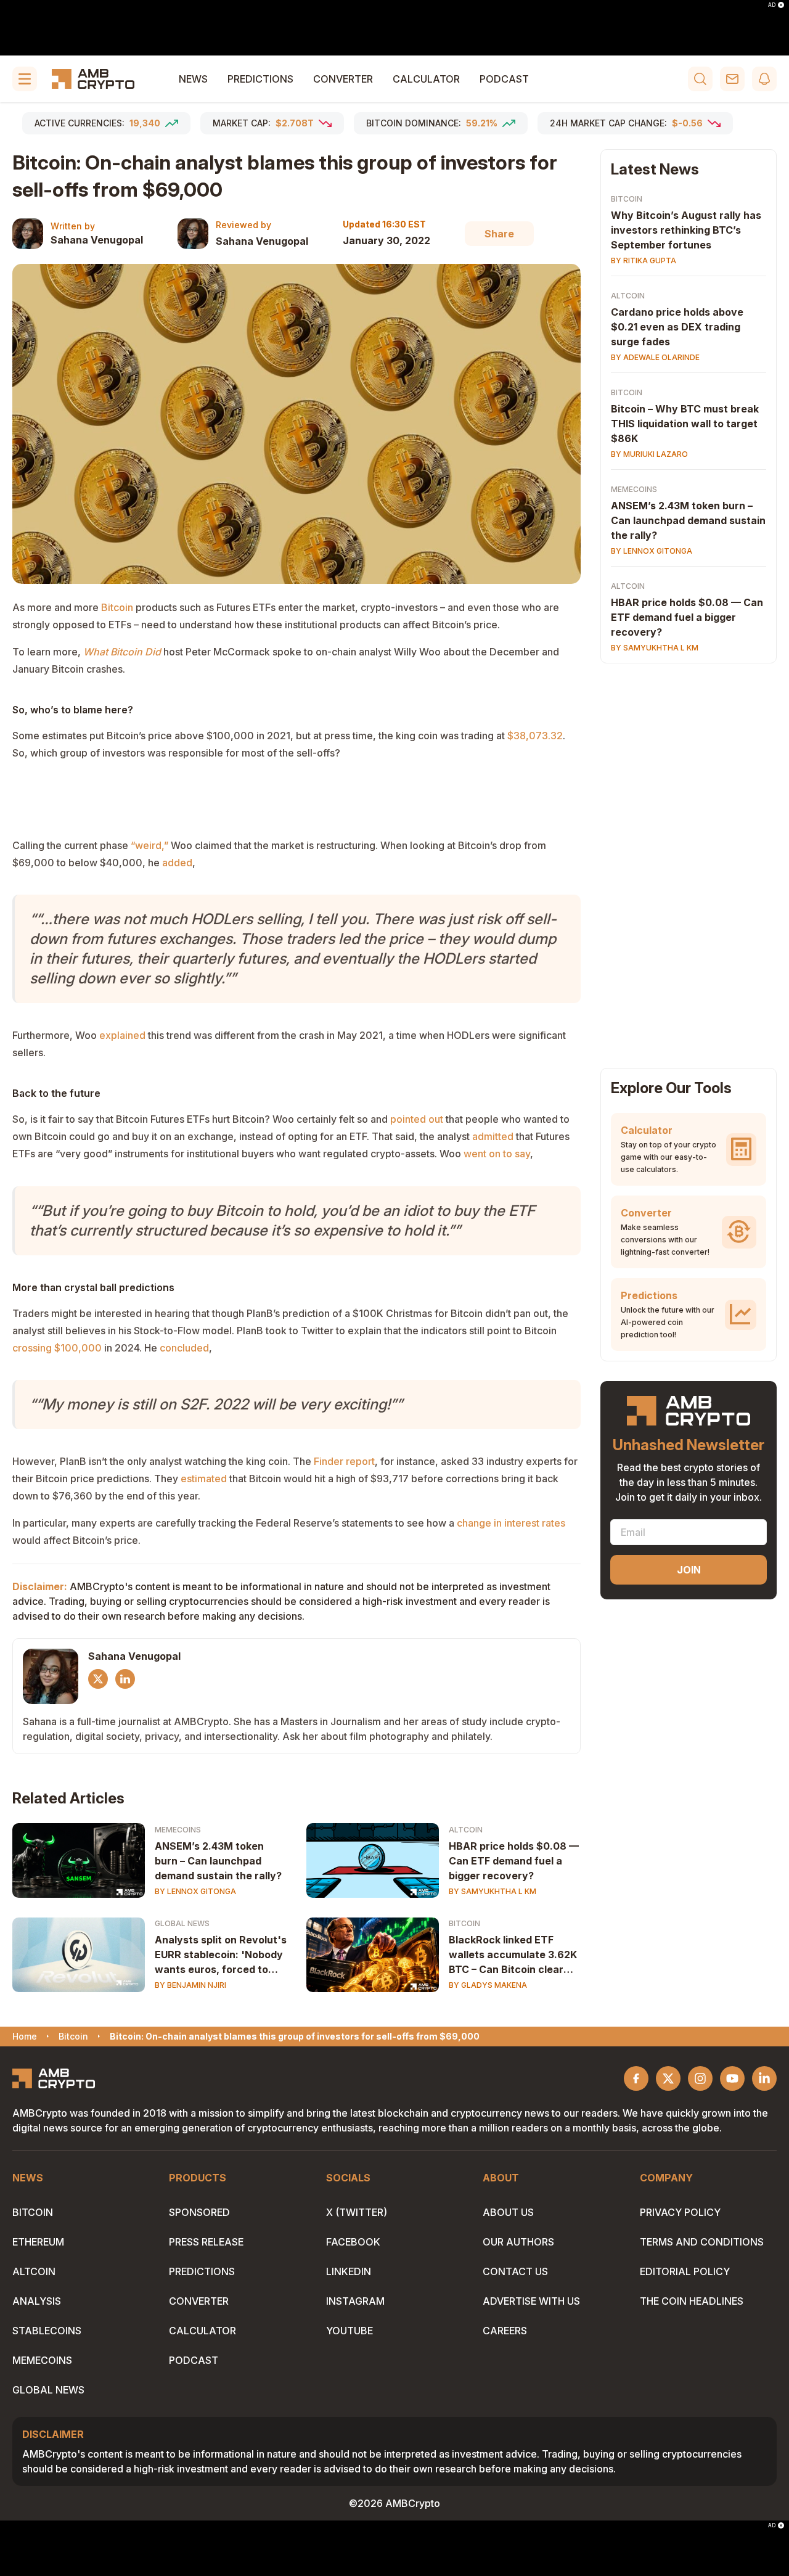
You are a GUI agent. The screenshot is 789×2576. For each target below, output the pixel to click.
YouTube (350, 2331)
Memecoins (178, 1830)
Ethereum (38, 2242)
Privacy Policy (680, 2212)
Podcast (504, 79)
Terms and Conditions (702, 2242)
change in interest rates (511, 1523)
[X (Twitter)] (98, 1679)
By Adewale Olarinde (655, 357)
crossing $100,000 (57, 1348)
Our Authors (518, 2242)
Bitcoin (117, 607)
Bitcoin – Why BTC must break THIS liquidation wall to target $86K (685, 424)
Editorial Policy (685, 2271)
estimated (204, 1479)
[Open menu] (25, 79)
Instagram (355, 2301)
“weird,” (149, 845)
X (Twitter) (357, 2212)
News (193, 79)
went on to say (497, 1154)
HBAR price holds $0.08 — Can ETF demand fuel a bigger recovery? (514, 1861)
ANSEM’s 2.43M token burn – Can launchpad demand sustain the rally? (218, 1861)
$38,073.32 (535, 736)
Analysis (37, 2301)
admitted (493, 1136)
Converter (343, 79)
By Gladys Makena (488, 1985)
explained (122, 1035)
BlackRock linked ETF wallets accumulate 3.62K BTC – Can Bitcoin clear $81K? (513, 1955)
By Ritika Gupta (644, 260)
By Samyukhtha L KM (493, 1891)
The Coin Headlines (692, 2301)
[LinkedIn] (125, 1679)
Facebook (353, 2242)
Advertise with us (531, 2301)
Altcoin (466, 1830)
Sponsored (199, 2212)
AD (772, 5)
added (177, 863)
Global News (182, 1923)
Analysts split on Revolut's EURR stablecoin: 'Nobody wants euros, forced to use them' (221, 1955)
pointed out (417, 1119)
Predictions (260, 79)
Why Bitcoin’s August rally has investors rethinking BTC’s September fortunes (686, 230)
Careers (505, 2331)
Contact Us (515, 2271)
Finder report (344, 1461)
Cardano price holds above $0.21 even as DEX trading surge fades (677, 327)
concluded (184, 1348)
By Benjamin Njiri (190, 1985)
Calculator (426, 79)
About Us (508, 2212)
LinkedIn (349, 2271)
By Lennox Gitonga (195, 1891)
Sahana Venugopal (97, 240)
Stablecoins (47, 2331)
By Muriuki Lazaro (649, 454)
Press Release (206, 2242)
